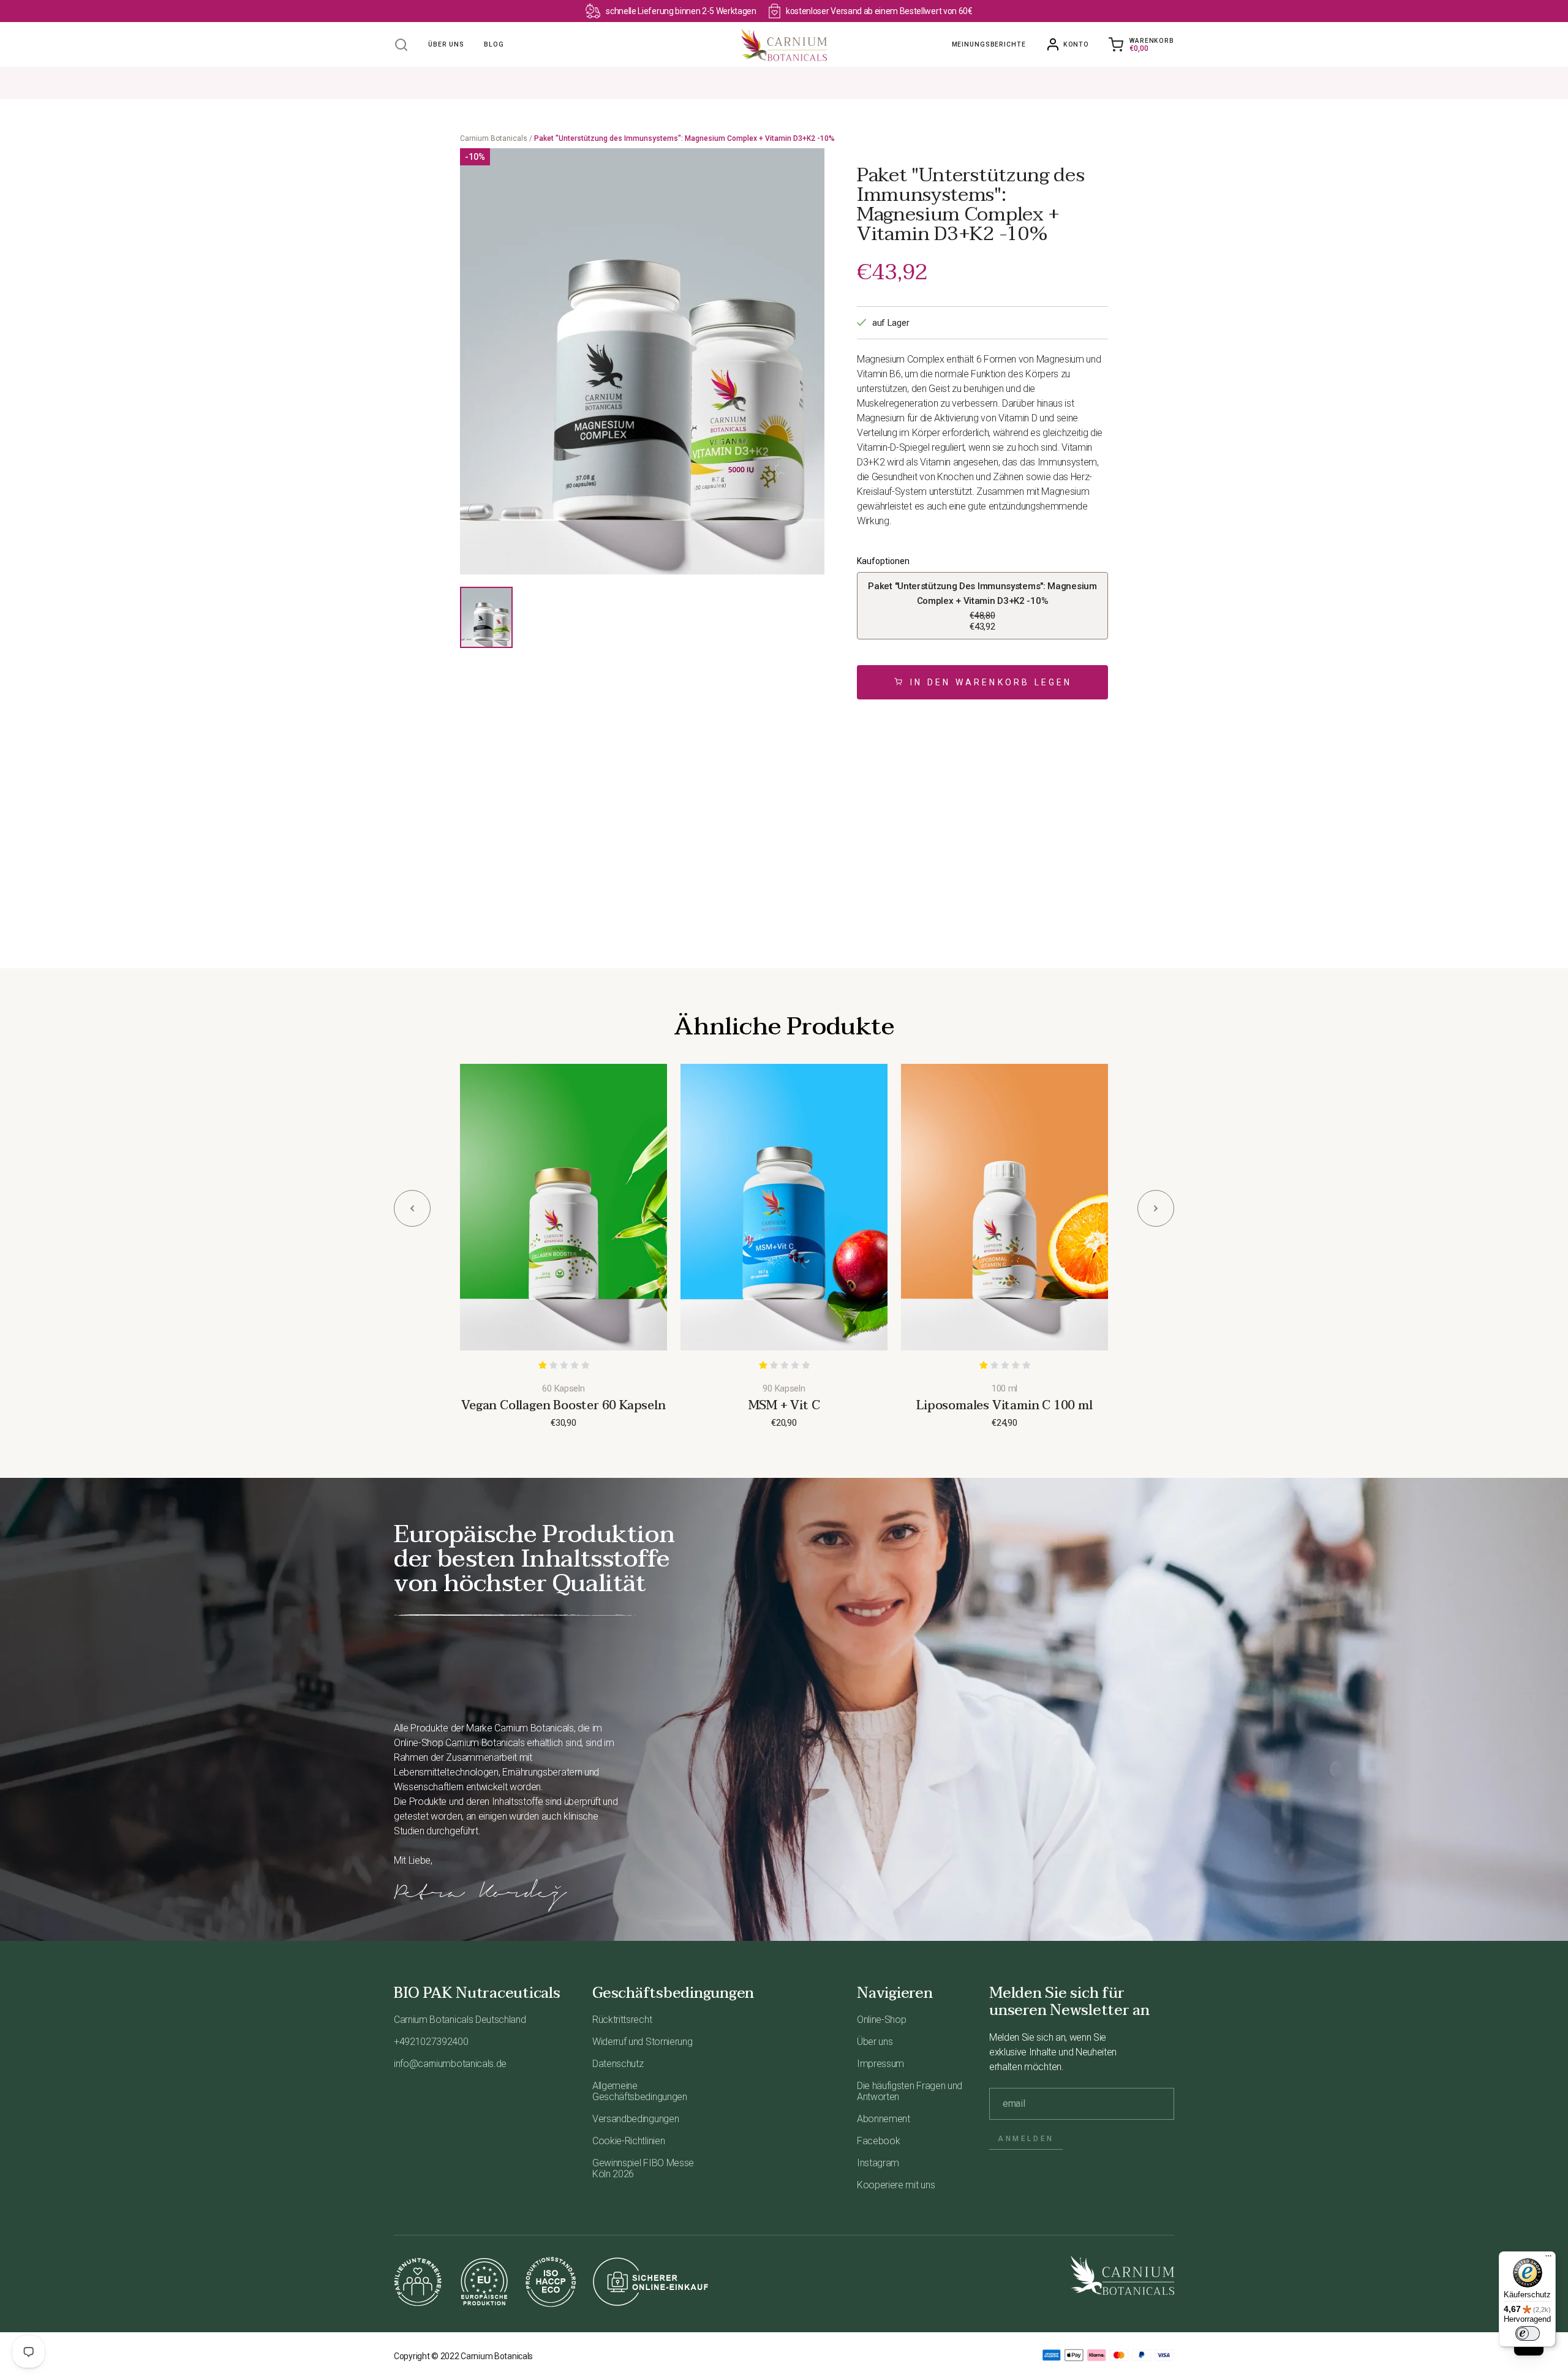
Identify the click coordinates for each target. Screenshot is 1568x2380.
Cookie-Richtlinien (628, 2141)
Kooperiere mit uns (896, 2185)
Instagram (878, 2163)
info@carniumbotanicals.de (450, 2064)
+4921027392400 (431, 2042)
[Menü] (1548, 2259)
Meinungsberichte (989, 44)
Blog (494, 44)
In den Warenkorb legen (991, 682)
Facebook (878, 2141)
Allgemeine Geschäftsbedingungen (640, 2091)
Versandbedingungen (635, 2119)
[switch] (1528, 2333)
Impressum (880, 2064)
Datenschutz (618, 2064)
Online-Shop (881, 2020)
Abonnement (884, 2119)
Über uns (446, 44)
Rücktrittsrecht (622, 2020)
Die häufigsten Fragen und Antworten (910, 2091)
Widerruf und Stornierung (642, 2042)
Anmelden (1026, 2139)
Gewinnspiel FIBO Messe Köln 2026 (643, 2168)
